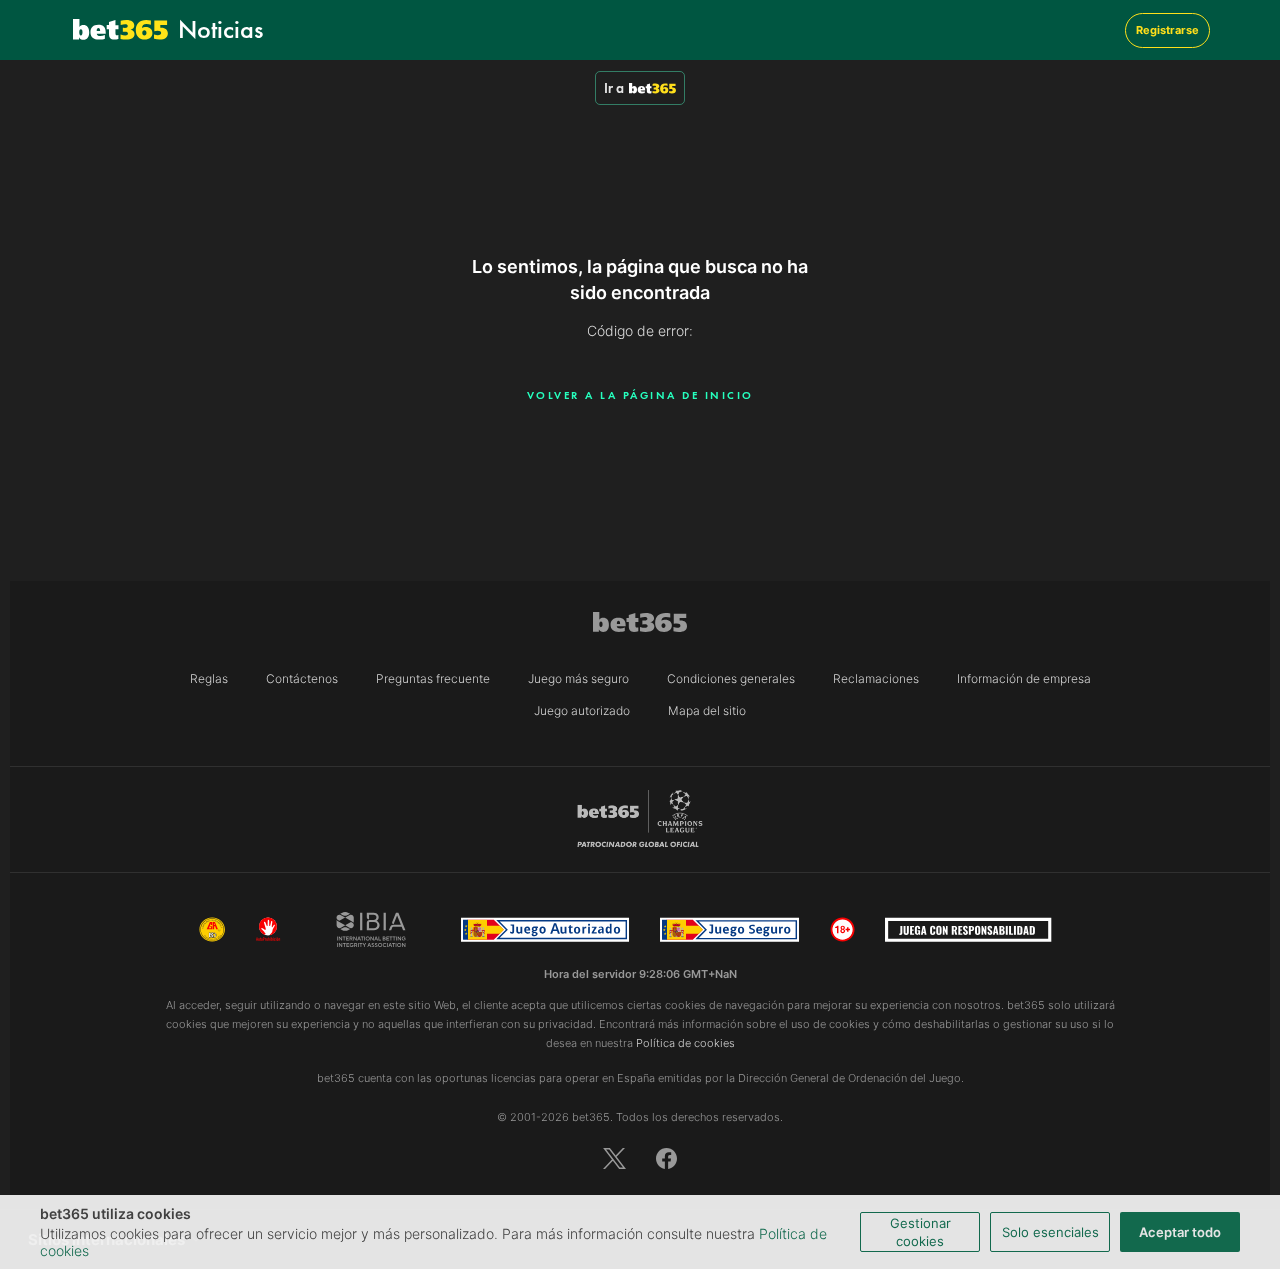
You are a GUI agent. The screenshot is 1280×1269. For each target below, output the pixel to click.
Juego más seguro (578, 678)
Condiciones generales (731, 678)
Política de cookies (685, 1043)
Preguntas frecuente (433, 678)
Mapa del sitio (707, 710)
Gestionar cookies (920, 1232)
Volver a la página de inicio (640, 395)
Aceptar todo (1180, 1232)
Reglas (209, 678)
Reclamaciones (876, 678)
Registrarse (1167, 30)
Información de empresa (1024, 678)
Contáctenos (302, 678)
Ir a (614, 88)
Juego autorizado (582, 710)
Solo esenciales (1050, 1232)
